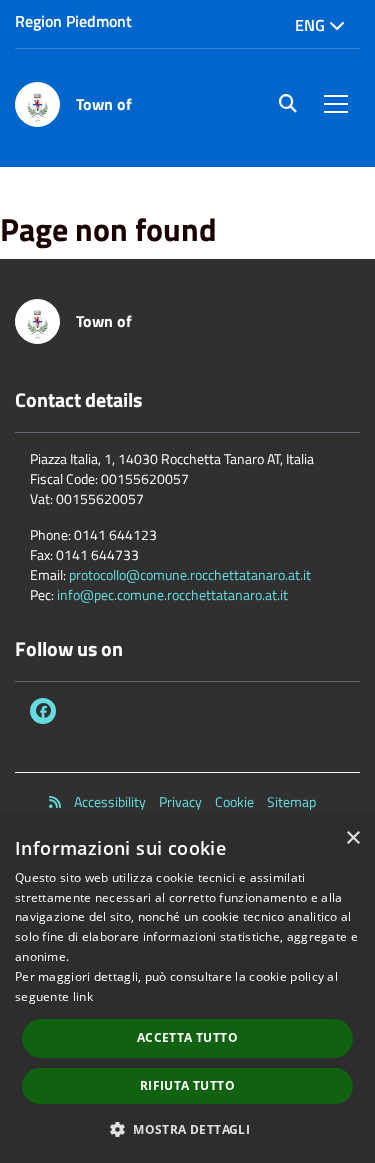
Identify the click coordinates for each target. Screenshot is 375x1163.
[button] (187, 1128)
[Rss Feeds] (55, 802)
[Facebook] (43, 711)
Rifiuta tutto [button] (187, 1085)
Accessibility (110, 802)
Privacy (180, 802)
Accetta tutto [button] (187, 1037)
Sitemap (291, 802)
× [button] (352, 838)
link (83, 996)
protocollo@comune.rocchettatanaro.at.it (190, 574)
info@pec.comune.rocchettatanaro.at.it (172, 594)
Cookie (234, 802)
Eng (312, 25)
